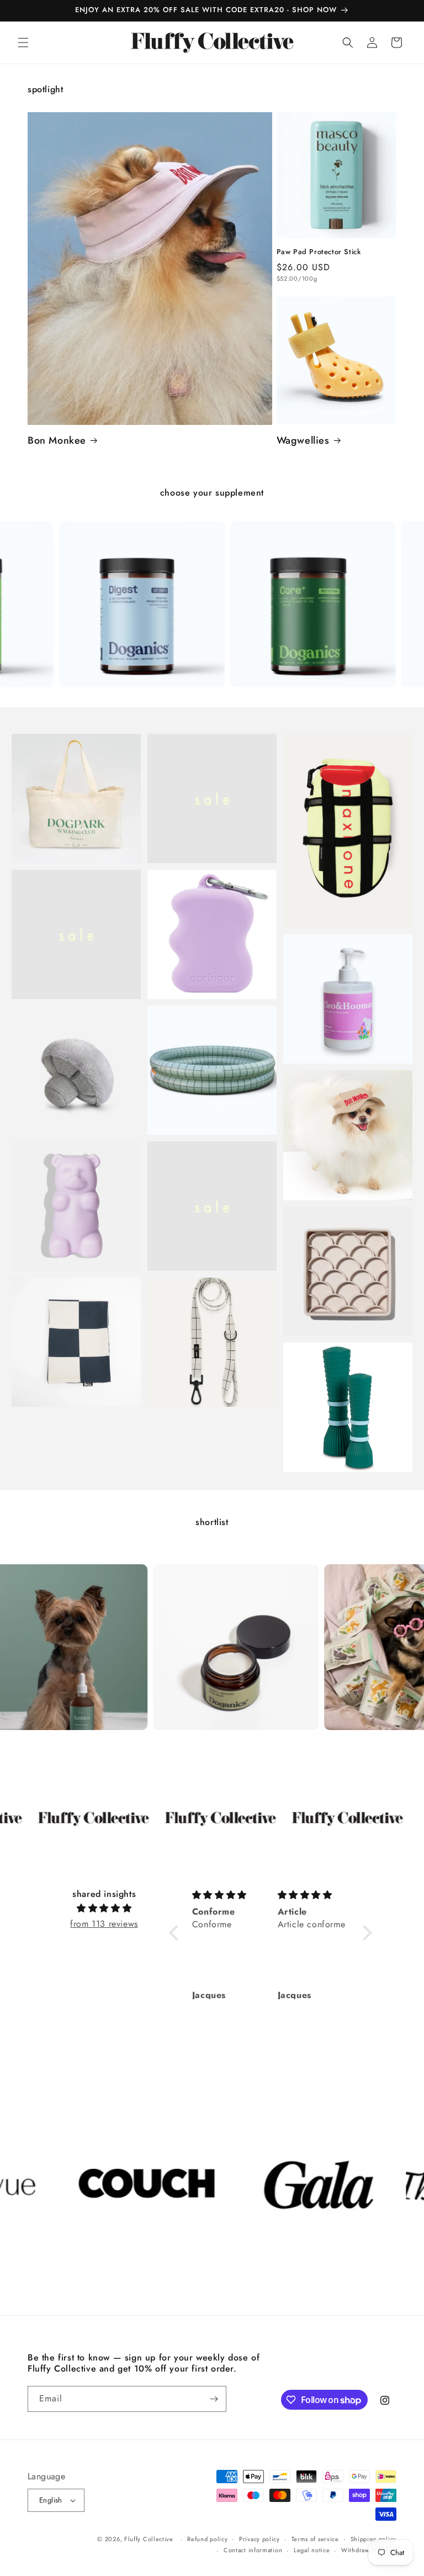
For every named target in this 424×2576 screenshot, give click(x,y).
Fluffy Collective (149, 2539)
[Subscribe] (214, 2399)
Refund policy (207, 2539)
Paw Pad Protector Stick (319, 252)
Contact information (253, 2550)
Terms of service (315, 2539)
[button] (23, 43)
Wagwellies (303, 441)
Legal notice (312, 2550)
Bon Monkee (57, 441)
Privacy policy (259, 2539)
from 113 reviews (104, 1924)
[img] (104, 1909)
